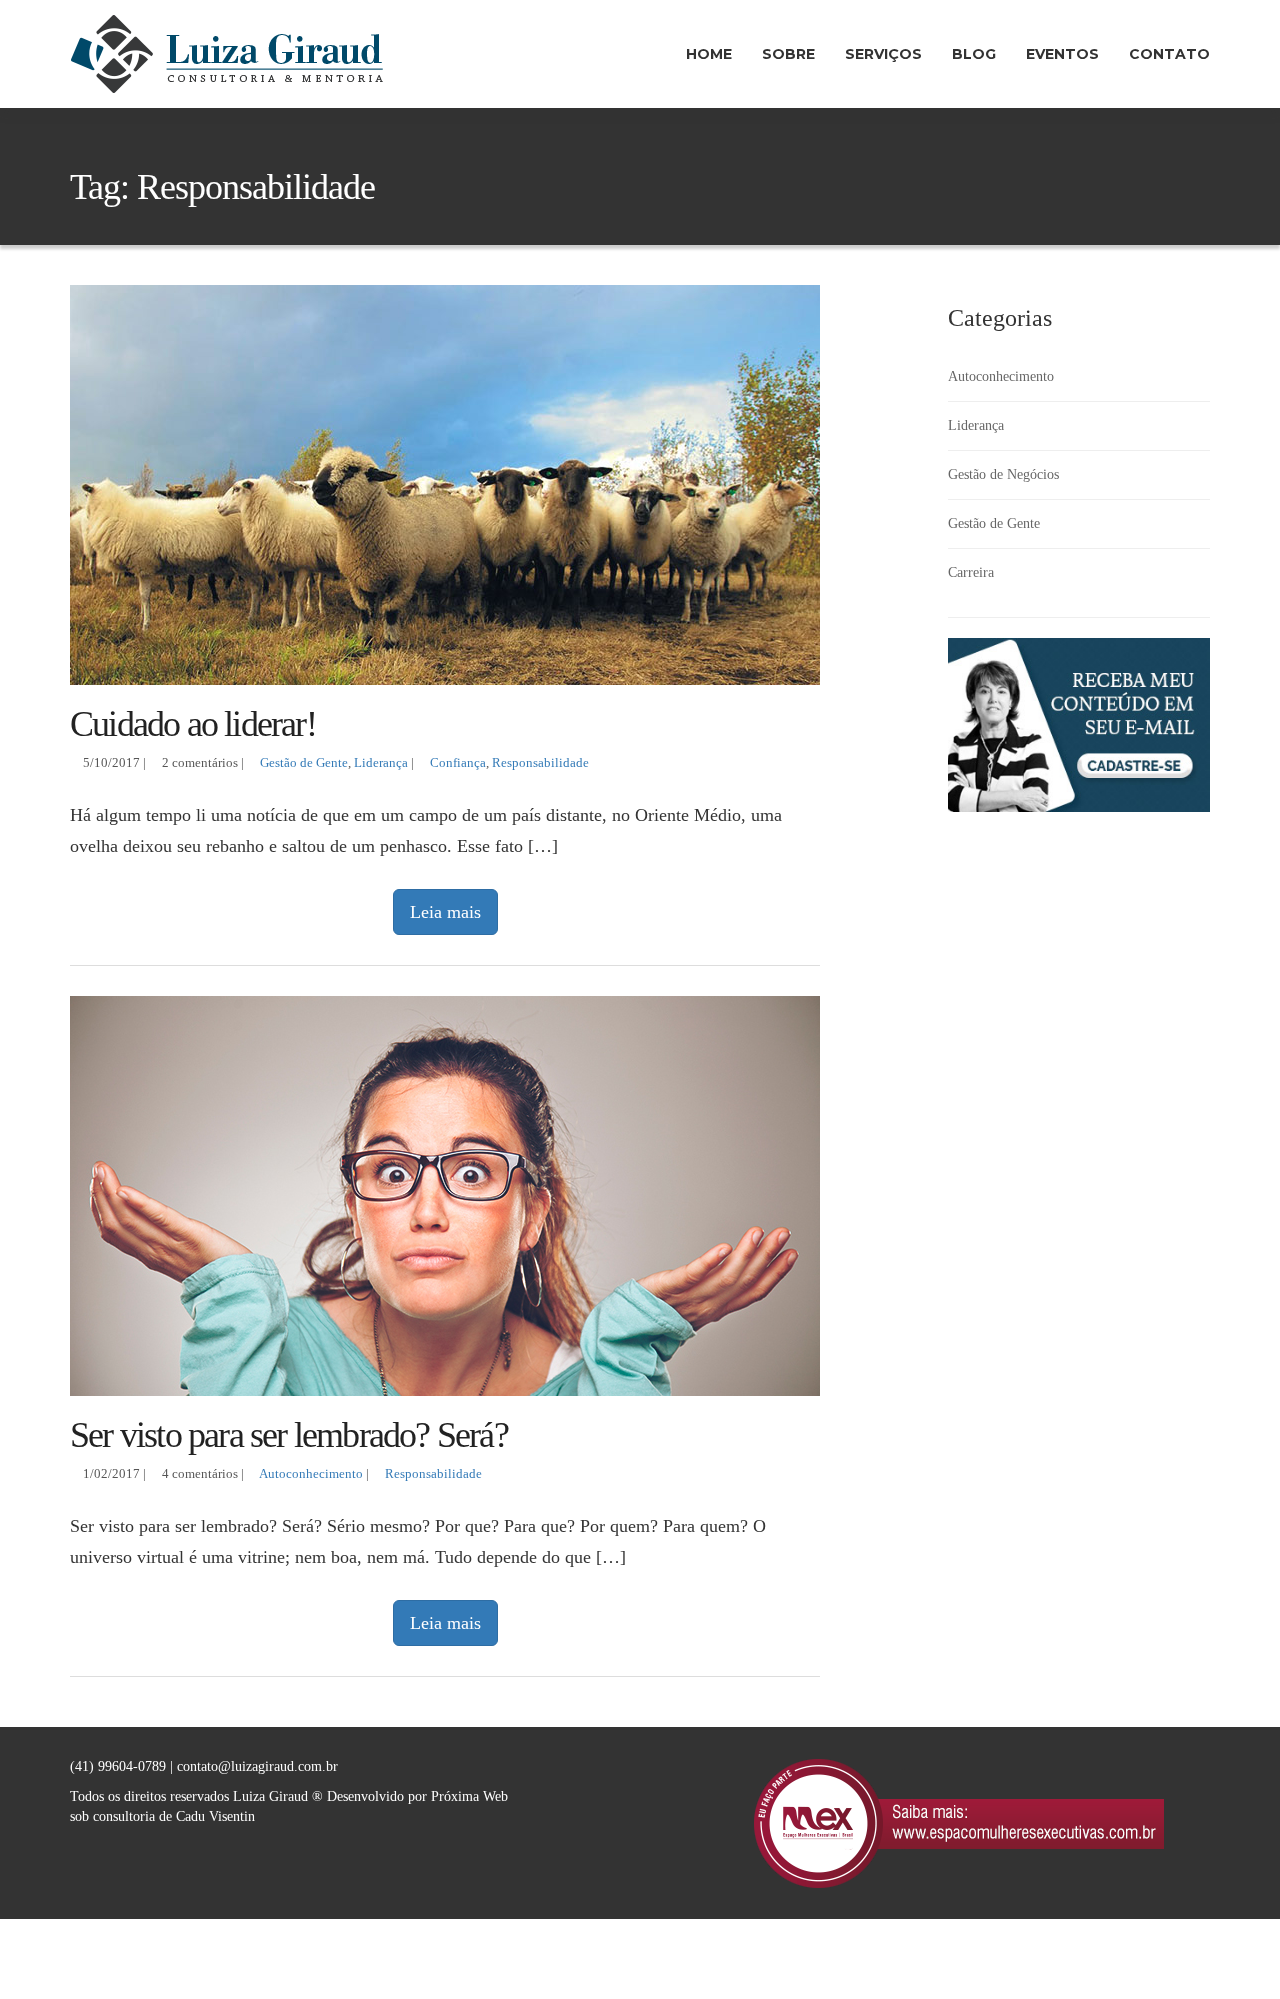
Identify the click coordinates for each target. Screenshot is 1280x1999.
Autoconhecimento (311, 1474)
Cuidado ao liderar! (193, 724)
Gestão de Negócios (1003, 474)
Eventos (1062, 54)
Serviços (883, 54)
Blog (974, 54)
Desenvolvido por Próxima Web (417, 1796)
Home (709, 54)
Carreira (971, 572)
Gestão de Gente (304, 763)
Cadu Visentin (215, 1816)
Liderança (381, 763)
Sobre (788, 54)
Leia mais (445, 912)
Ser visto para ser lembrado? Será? (289, 1435)
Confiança (458, 763)
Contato (1169, 54)
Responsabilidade (540, 763)
